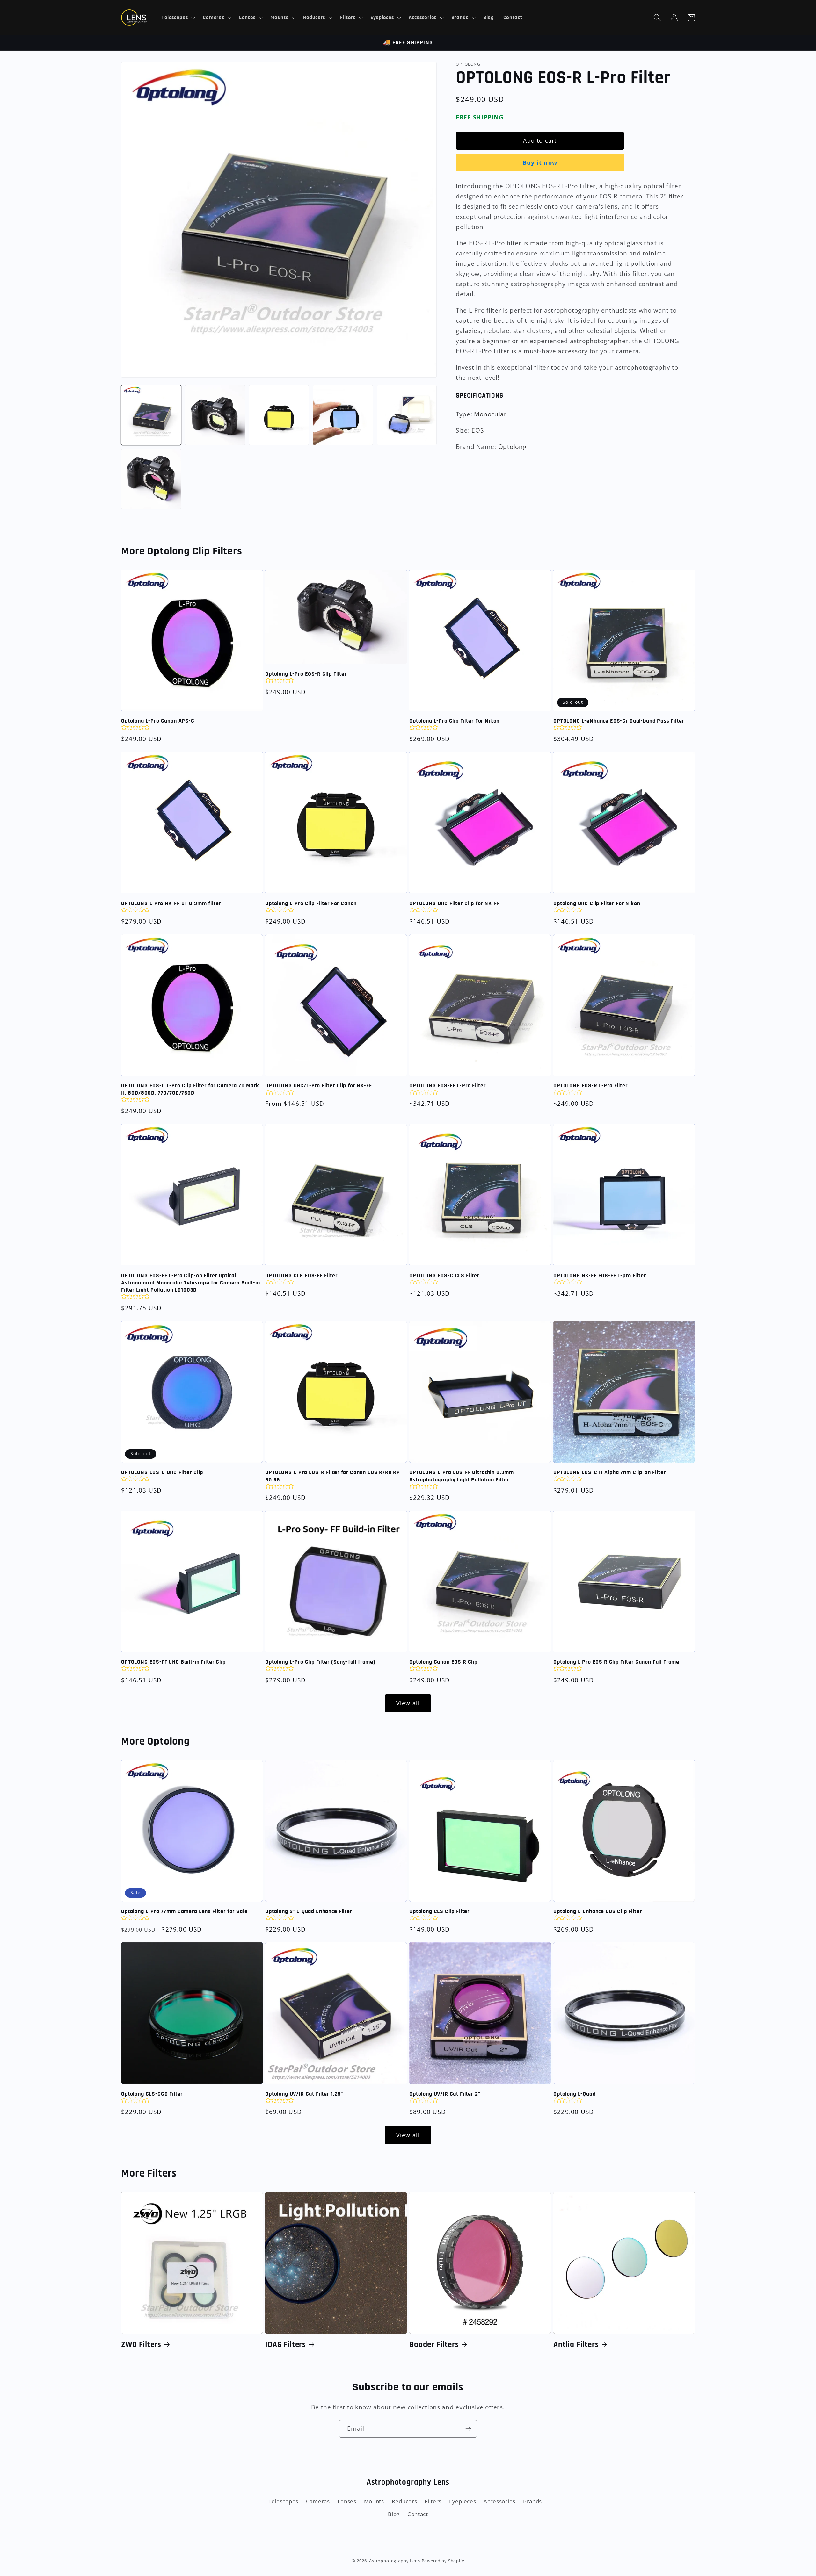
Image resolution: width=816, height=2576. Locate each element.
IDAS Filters (286, 2345)
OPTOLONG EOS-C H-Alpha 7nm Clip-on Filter (609, 1472)
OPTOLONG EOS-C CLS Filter (444, 1276)
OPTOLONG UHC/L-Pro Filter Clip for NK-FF (319, 1086)
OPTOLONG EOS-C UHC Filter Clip (162, 1472)
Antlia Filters (576, 2345)
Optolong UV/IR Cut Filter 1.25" (304, 2094)
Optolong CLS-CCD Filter (152, 2094)
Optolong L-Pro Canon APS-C (158, 721)
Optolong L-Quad (575, 2094)
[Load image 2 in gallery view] (215, 415)
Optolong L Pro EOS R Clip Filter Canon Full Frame (616, 1662)
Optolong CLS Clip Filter (439, 1911)
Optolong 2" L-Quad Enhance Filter (309, 1911)
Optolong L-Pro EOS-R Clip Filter (306, 674)
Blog (394, 2514)
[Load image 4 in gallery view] (343, 415)
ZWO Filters (141, 2345)
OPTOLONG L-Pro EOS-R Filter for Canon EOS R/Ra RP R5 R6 (333, 1476)
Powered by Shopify (443, 2561)
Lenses (347, 2501)
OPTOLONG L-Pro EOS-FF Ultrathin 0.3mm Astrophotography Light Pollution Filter (462, 1476)
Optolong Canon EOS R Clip (443, 1662)
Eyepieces (463, 2501)
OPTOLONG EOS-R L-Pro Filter (590, 1086)
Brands (532, 2501)
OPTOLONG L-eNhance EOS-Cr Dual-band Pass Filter (619, 721)
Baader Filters (434, 2345)
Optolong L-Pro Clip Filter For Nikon (454, 721)
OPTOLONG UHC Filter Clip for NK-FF (455, 903)
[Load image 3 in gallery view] (279, 415)
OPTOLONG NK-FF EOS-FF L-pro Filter (600, 1276)
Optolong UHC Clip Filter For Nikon (597, 903)
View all (408, 1703)
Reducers (404, 2501)
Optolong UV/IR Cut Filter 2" (445, 2094)
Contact (418, 2514)
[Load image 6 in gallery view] (151, 479)
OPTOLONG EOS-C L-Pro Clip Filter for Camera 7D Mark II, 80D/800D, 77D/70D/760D (190, 1089)
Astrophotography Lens (395, 2561)
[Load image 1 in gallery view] (151, 415)
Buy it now (540, 162)
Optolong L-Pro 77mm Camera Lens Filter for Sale (184, 1911)
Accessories (499, 2501)
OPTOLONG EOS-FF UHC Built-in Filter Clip (173, 1662)
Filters (433, 2501)
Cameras (318, 2501)
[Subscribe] (468, 2429)
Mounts (374, 2501)
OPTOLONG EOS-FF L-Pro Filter (448, 1086)
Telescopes (283, 2501)
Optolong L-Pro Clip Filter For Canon (311, 903)
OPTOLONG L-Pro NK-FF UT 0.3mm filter (171, 903)
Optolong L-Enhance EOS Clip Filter (598, 1911)
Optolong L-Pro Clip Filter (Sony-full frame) (320, 1662)
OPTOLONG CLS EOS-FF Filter (301, 1276)
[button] (178, 18)
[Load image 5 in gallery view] (407, 415)
